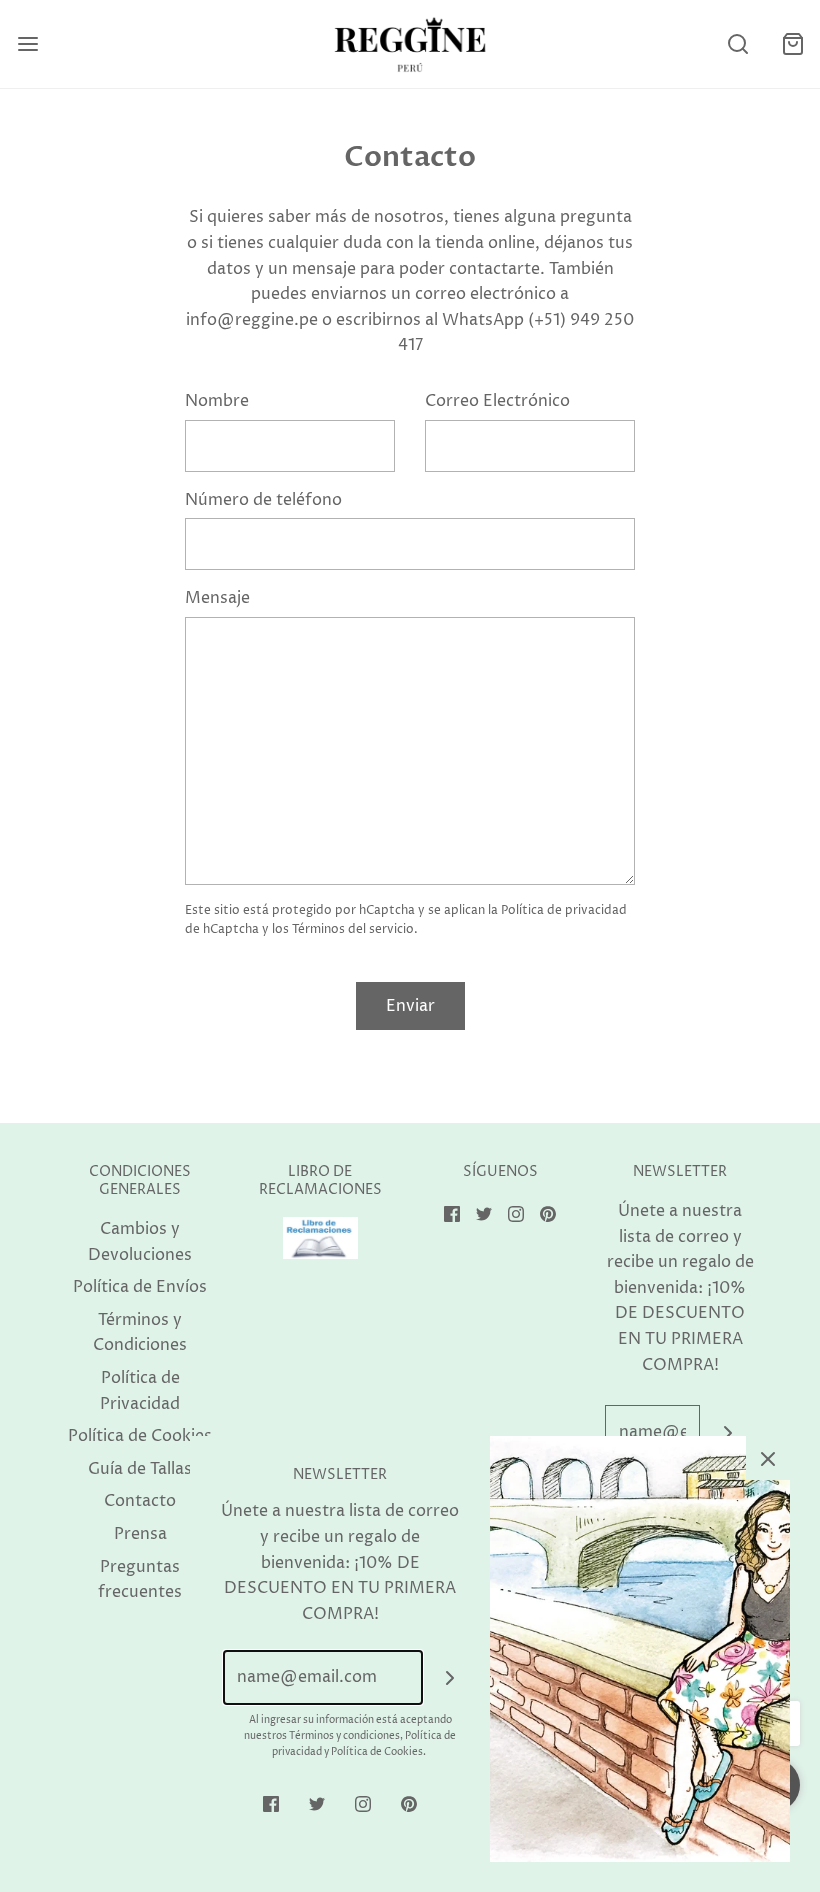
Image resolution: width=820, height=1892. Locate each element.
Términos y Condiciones (140, 1333)
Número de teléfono (263, 500)
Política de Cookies (140, 1436)
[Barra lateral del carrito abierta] (792, 44)
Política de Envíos (140, 1287)
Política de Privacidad (140, 1391)
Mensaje (217, 598)
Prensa (140, 1534)
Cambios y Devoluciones (140, 1242)
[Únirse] (727, 1432)
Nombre (217, 401)
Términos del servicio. (355, 929)
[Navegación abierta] (27, 44)
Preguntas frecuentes (140, 1580)
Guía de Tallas (140, 1469)
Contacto (140, 1501)
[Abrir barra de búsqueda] (737, 44)
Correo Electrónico (497, 401)
